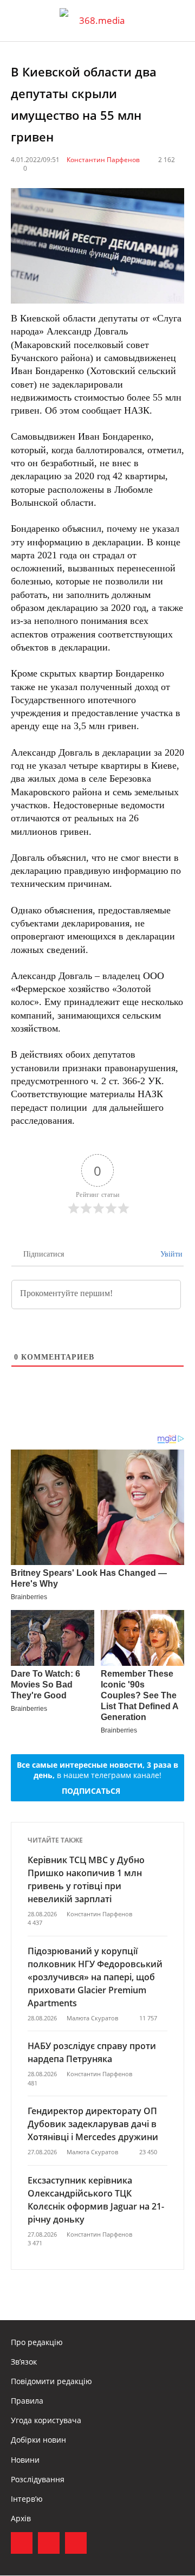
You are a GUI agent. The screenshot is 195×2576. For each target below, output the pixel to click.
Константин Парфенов (103, 160)
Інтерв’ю (27, 2499)
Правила (27, 2401)
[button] (177, 21)
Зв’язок (24, 2362)
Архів (21, 2518)
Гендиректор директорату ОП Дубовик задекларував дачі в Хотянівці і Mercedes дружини (93, 2124)
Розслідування (38, 2479)
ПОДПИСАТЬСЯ (91, 1791)
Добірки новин (38, 2440)
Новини (25, 2460)
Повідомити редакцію (51, 2381)
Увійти (170, 1254)
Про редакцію (37, 2342)
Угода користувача (46, 2420)
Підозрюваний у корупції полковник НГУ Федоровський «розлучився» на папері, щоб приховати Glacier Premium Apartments (95, 1977)
